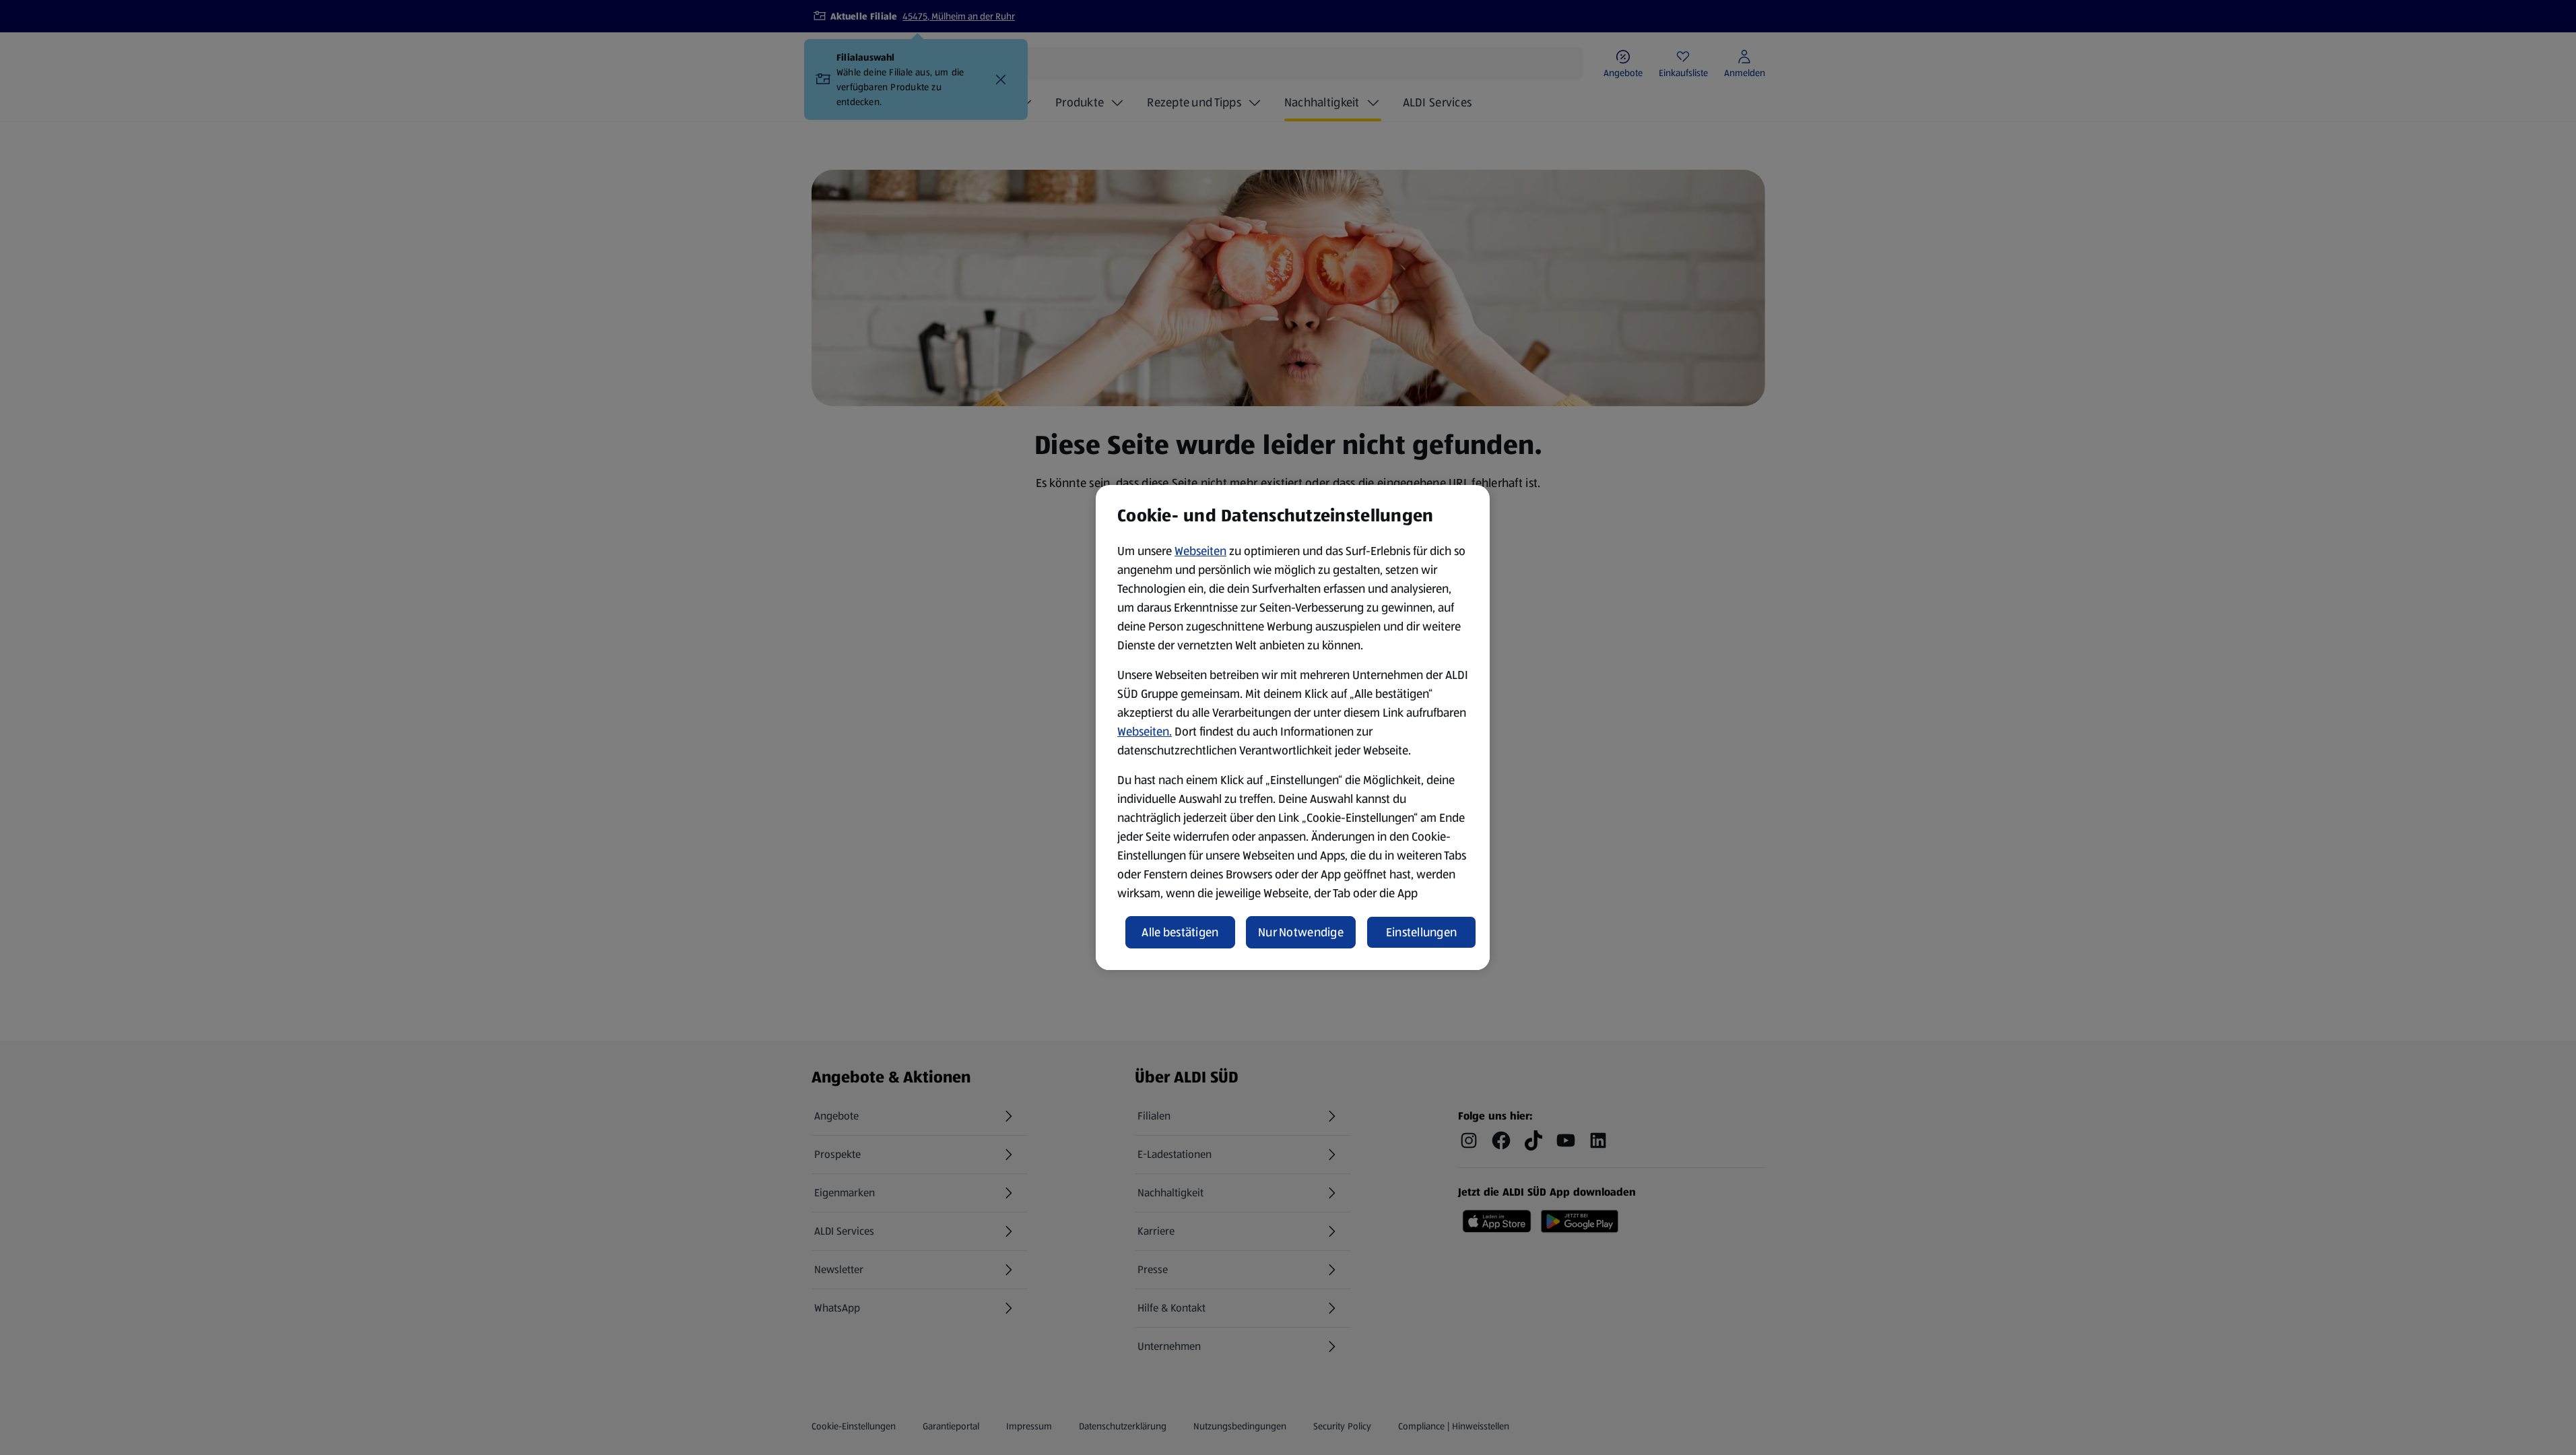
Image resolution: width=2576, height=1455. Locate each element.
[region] (1293, 727)
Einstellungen (1422, 932)
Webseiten (1200, 551)
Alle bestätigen (1180, 932)
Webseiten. (1145, 732)
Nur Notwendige (1301, 932)
